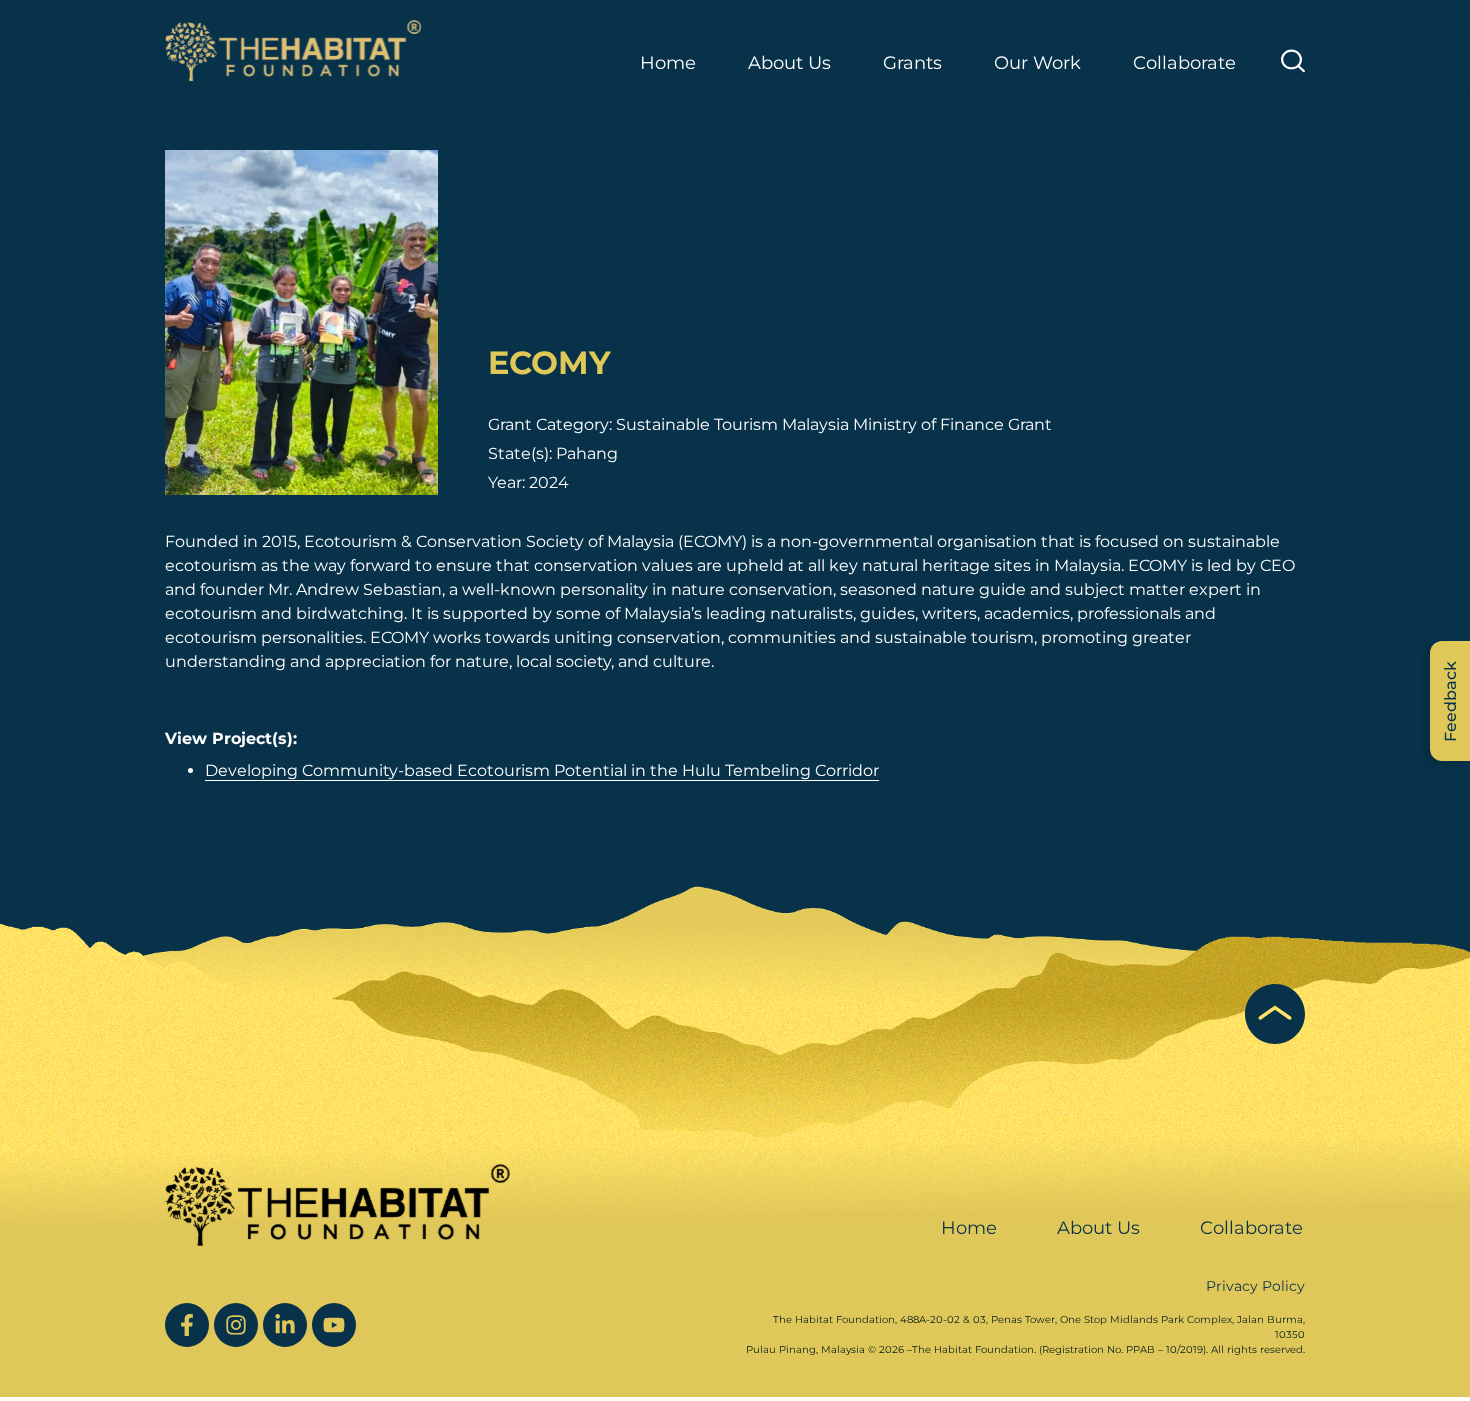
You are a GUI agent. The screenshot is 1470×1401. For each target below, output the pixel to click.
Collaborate (1184, 63)
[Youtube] (334, 1325)
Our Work (1037, 63)
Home (668, 63)
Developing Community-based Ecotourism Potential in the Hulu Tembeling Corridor (542, 770)
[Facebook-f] (187, 1325)
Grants (912, 63)
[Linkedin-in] (285, 1325)
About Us (1098, 1228)
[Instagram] (236, 1325)
